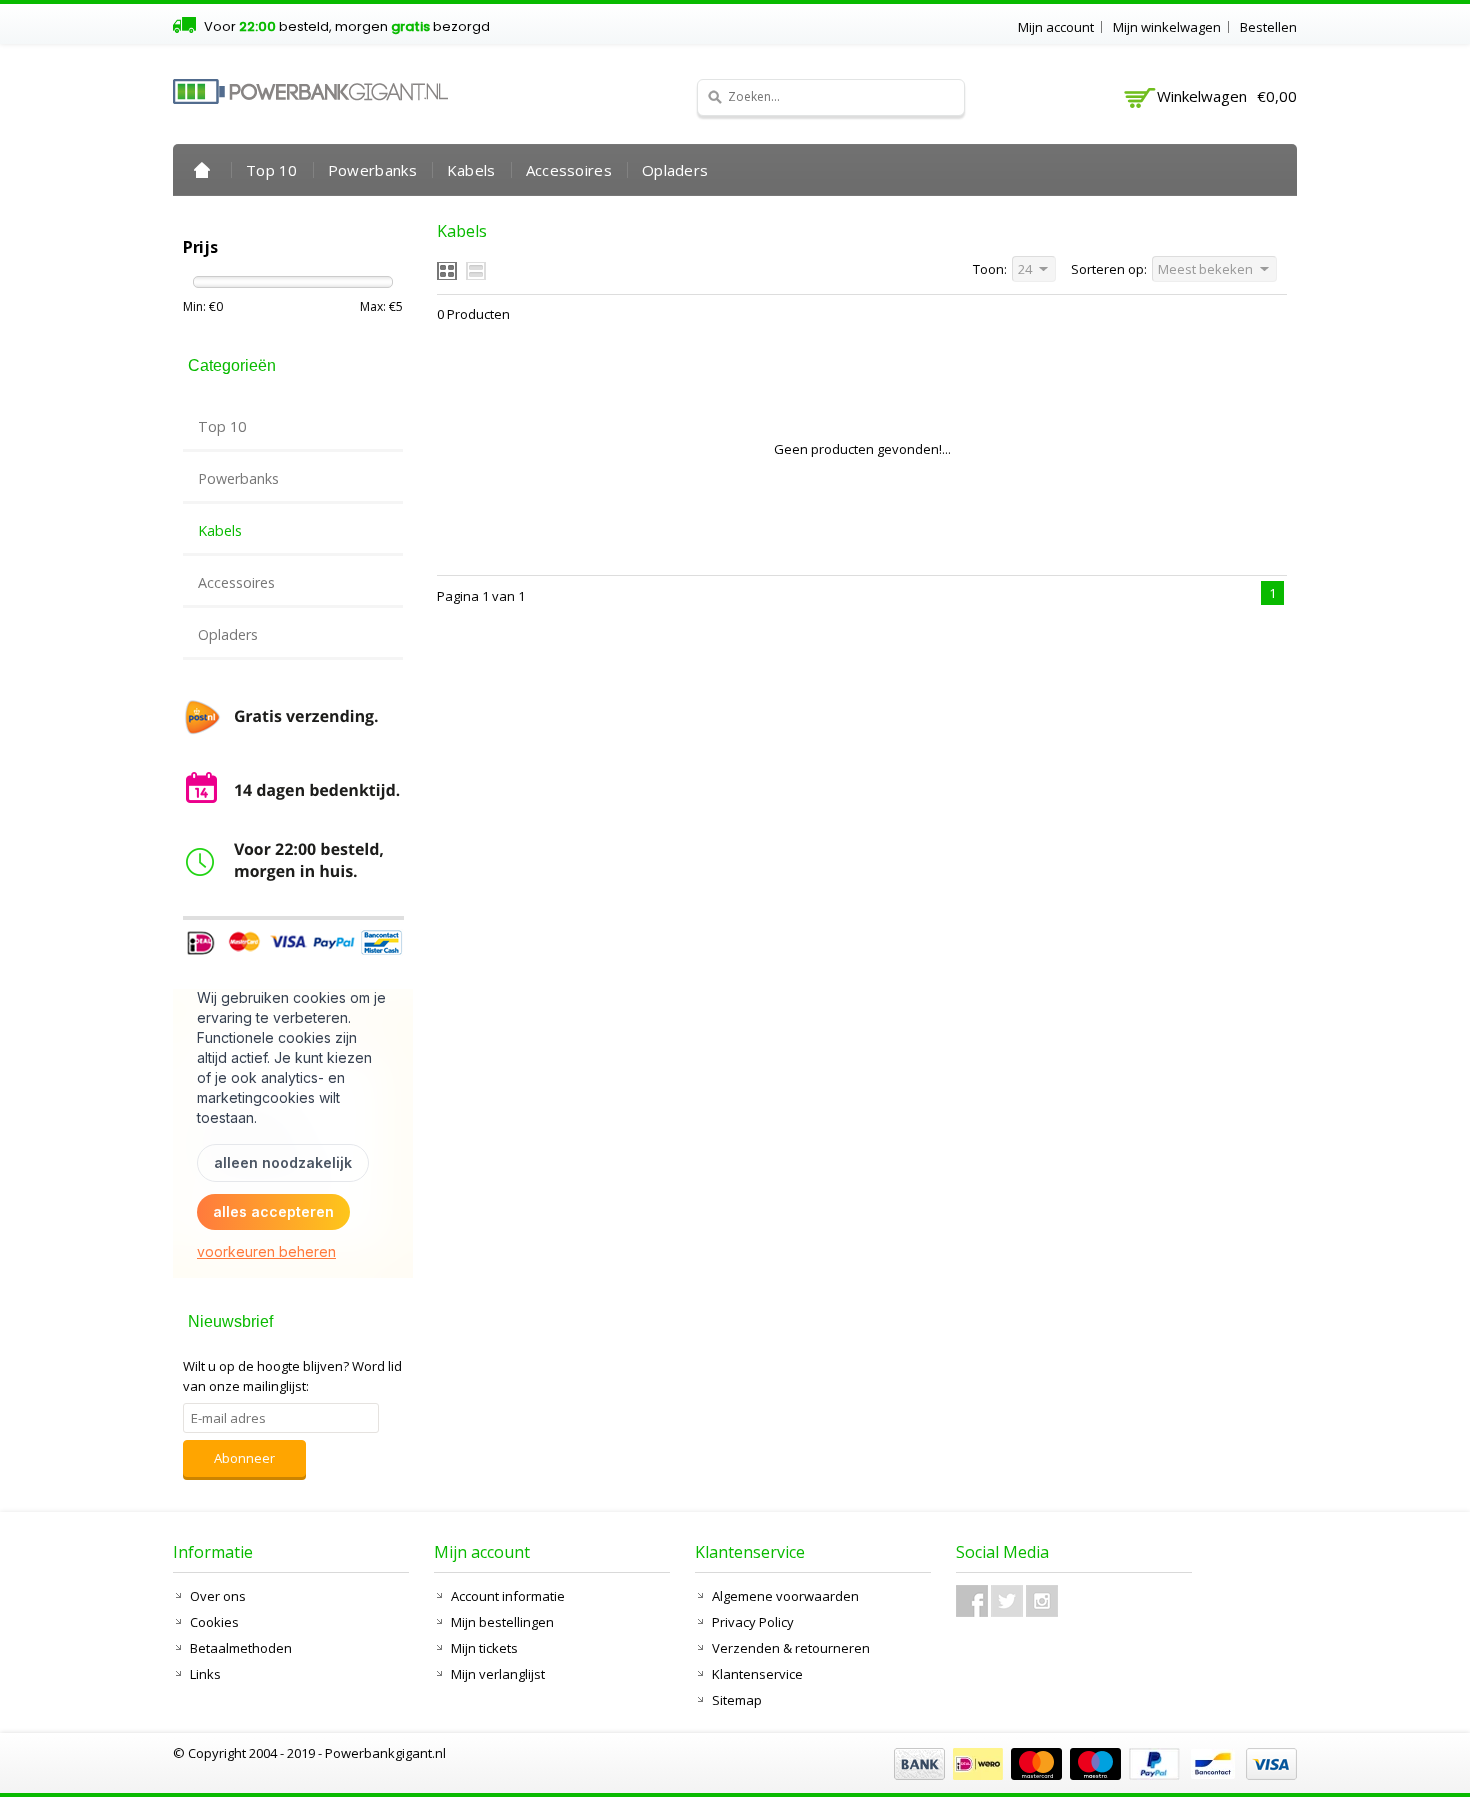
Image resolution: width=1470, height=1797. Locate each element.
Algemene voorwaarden (785, 1596)
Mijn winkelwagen (1167, 27)
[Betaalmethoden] (1093, 1775)
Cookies (214, 1622)
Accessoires (569, 170)
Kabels (471, 170)
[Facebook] (972, 1601)
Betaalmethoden (241, 1648)
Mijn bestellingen (502, 1622)
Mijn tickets (484, 1648)
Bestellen (1268, 27)
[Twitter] (1007, 1601)
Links (205, 1674)
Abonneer (244, 1458)
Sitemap (737, 1700)
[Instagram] (1042, 1601)
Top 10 (272, 170)
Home (202, 170)
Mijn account (1056, 27)
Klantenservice (757, 1674)
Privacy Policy (753, 1622)
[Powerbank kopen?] (310, 91)
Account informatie (508, 1596)
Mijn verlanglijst (498, 1674)
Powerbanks (372, 170)
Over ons (218, 1596)
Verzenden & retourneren (791, 1648)
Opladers (675, 170)
